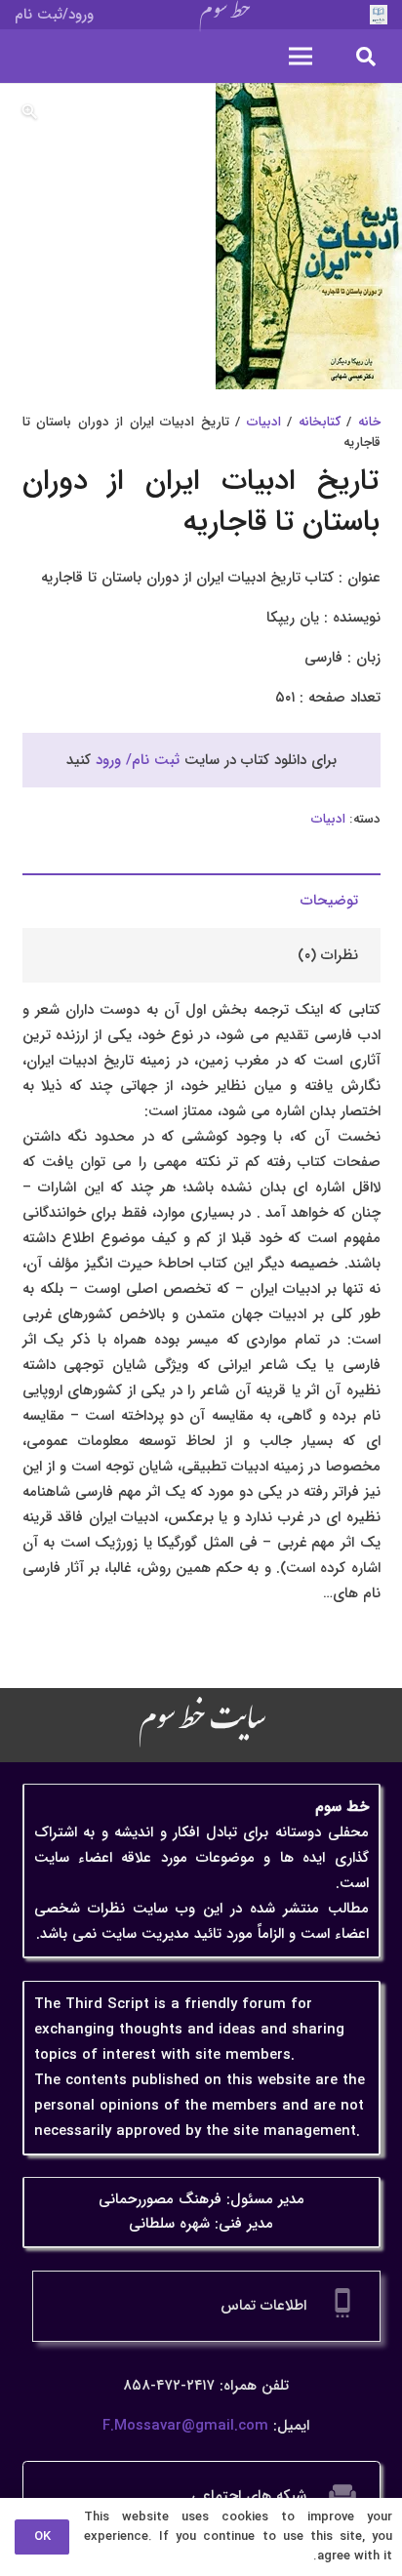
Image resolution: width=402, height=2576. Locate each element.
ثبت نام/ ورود (138, 760)
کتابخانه (320, 422)
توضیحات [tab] (329, 901)
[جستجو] (366, 56)
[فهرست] (301, 57)
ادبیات (264, 422)
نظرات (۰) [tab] (328, 955)
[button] (29, 112)
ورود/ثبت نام (54, 15)
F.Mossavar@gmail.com (185, 2426)
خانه (369, 422)
